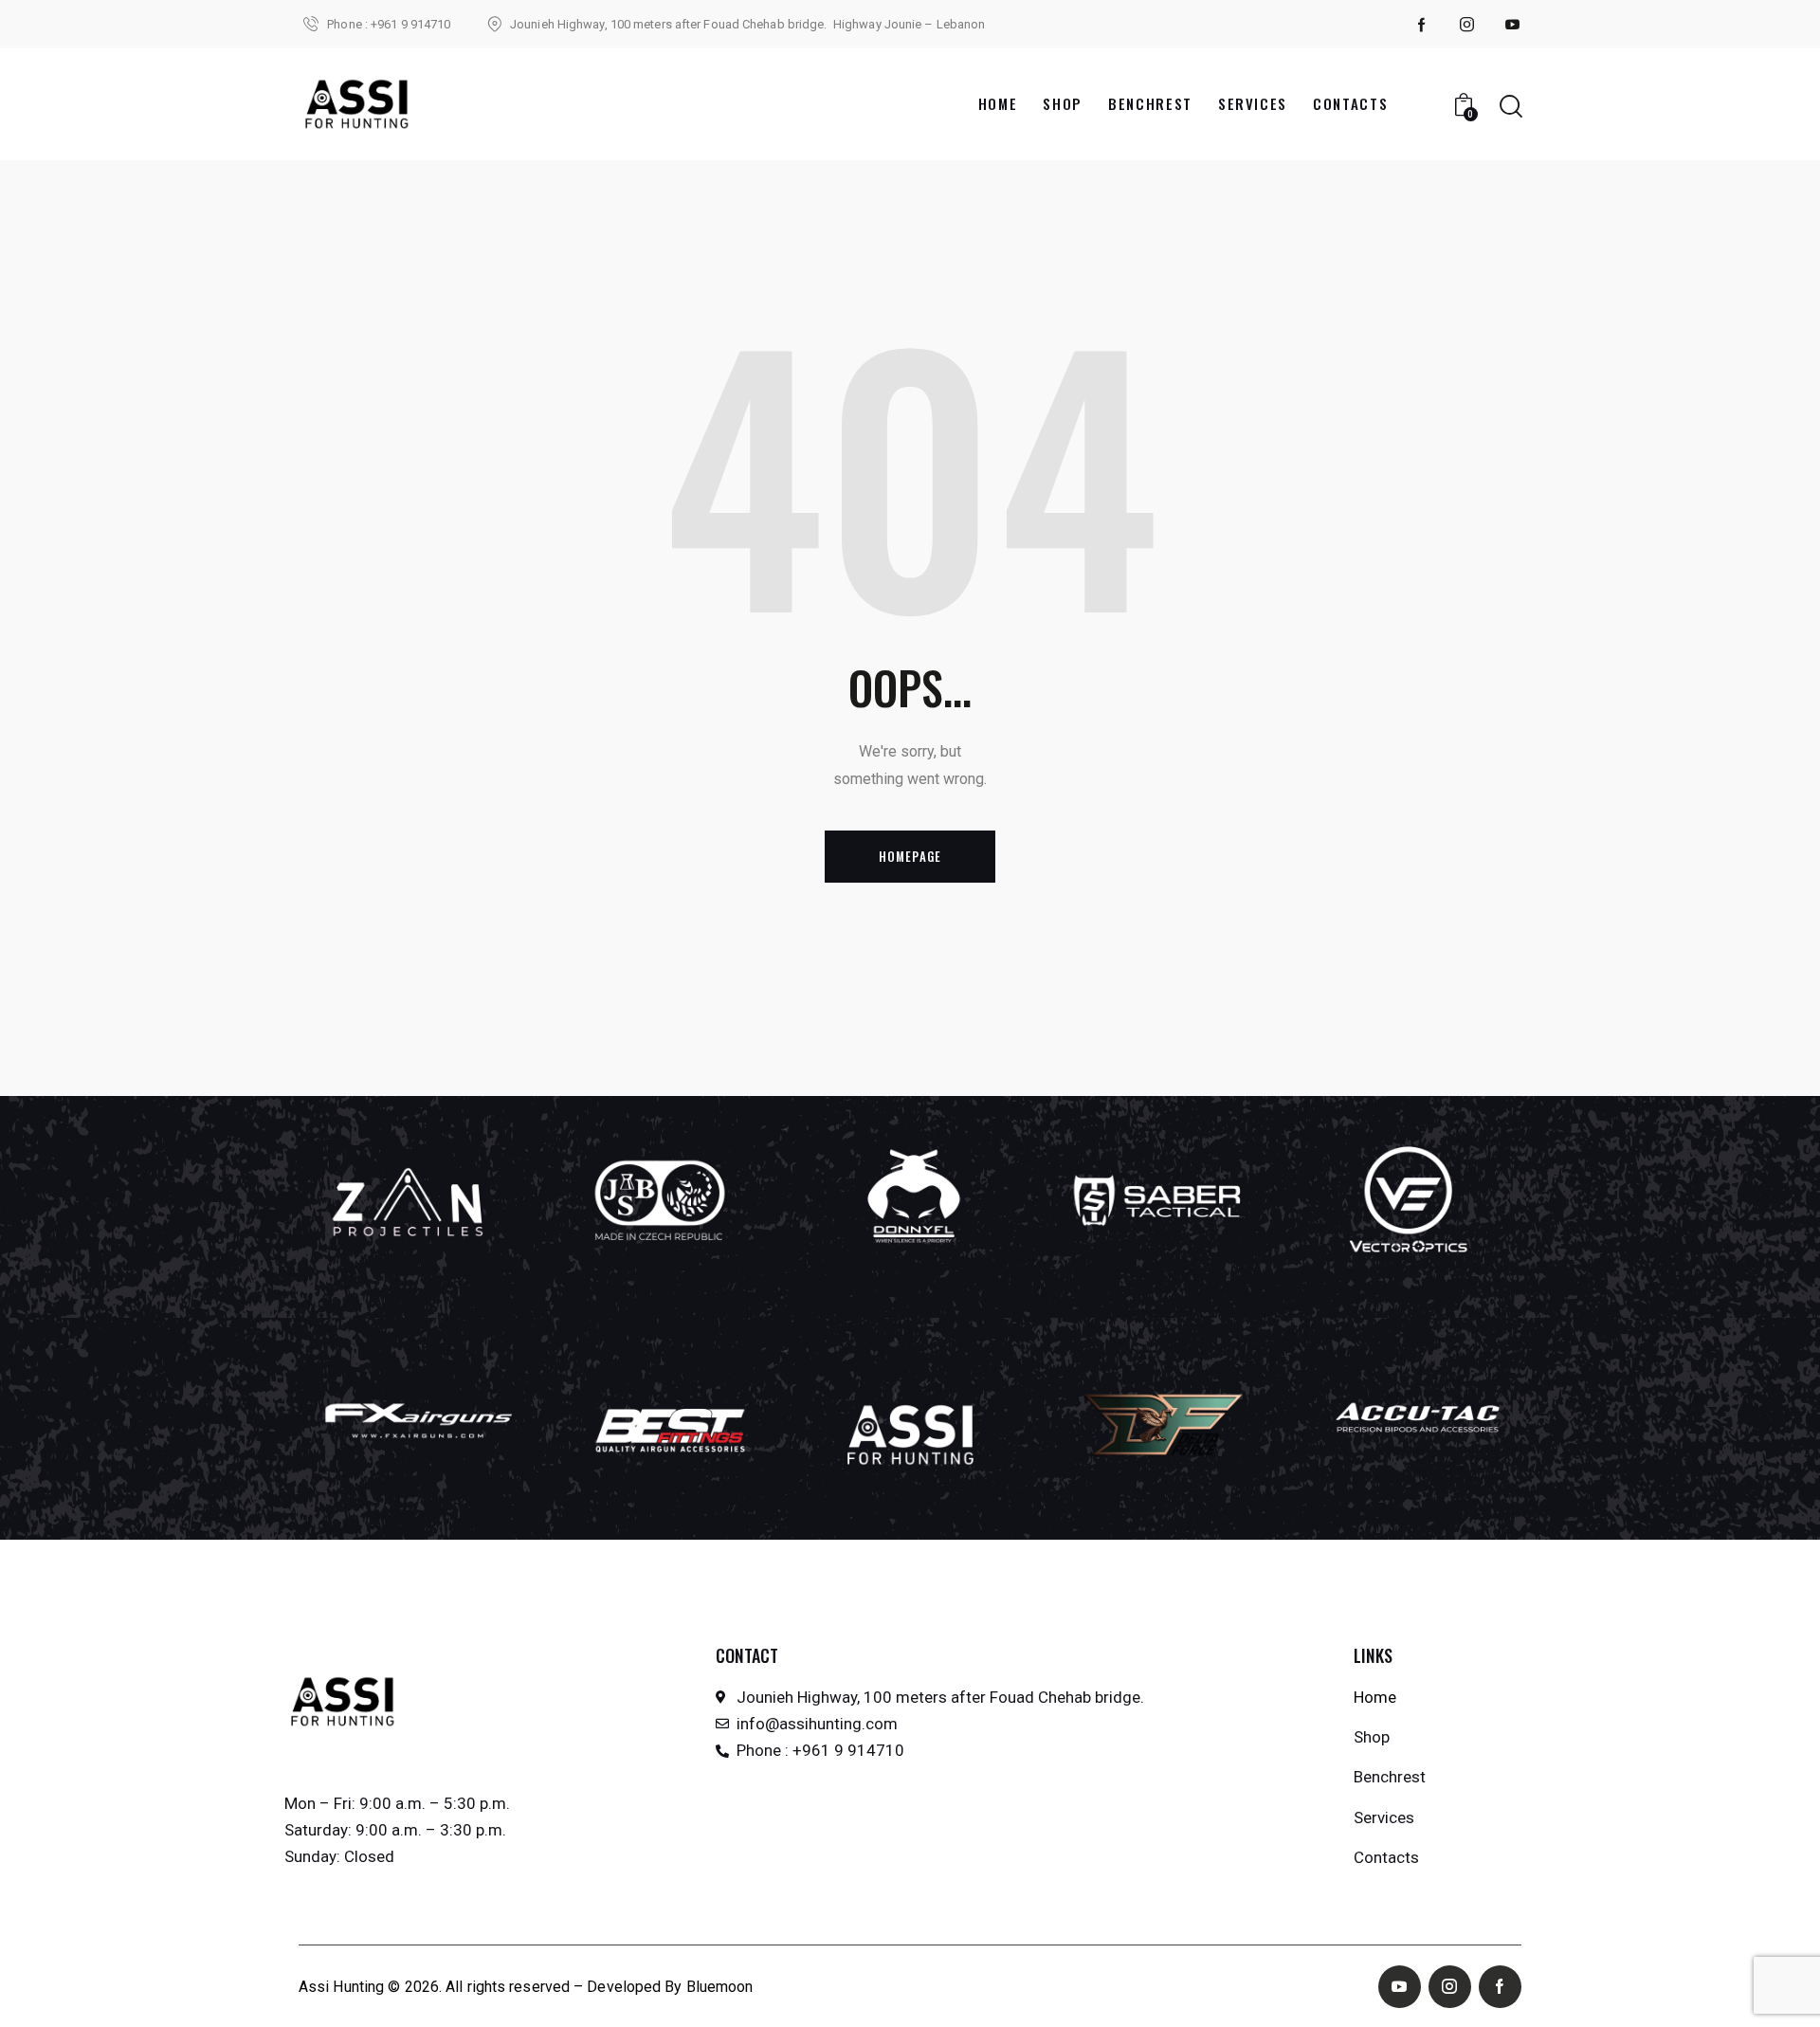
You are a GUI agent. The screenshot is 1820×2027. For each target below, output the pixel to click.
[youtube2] (1513, 25)
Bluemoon (720, 1987)
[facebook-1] (1422, 25)
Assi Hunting (341, 1987)
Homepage (910, 856)
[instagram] (1467, 25)
